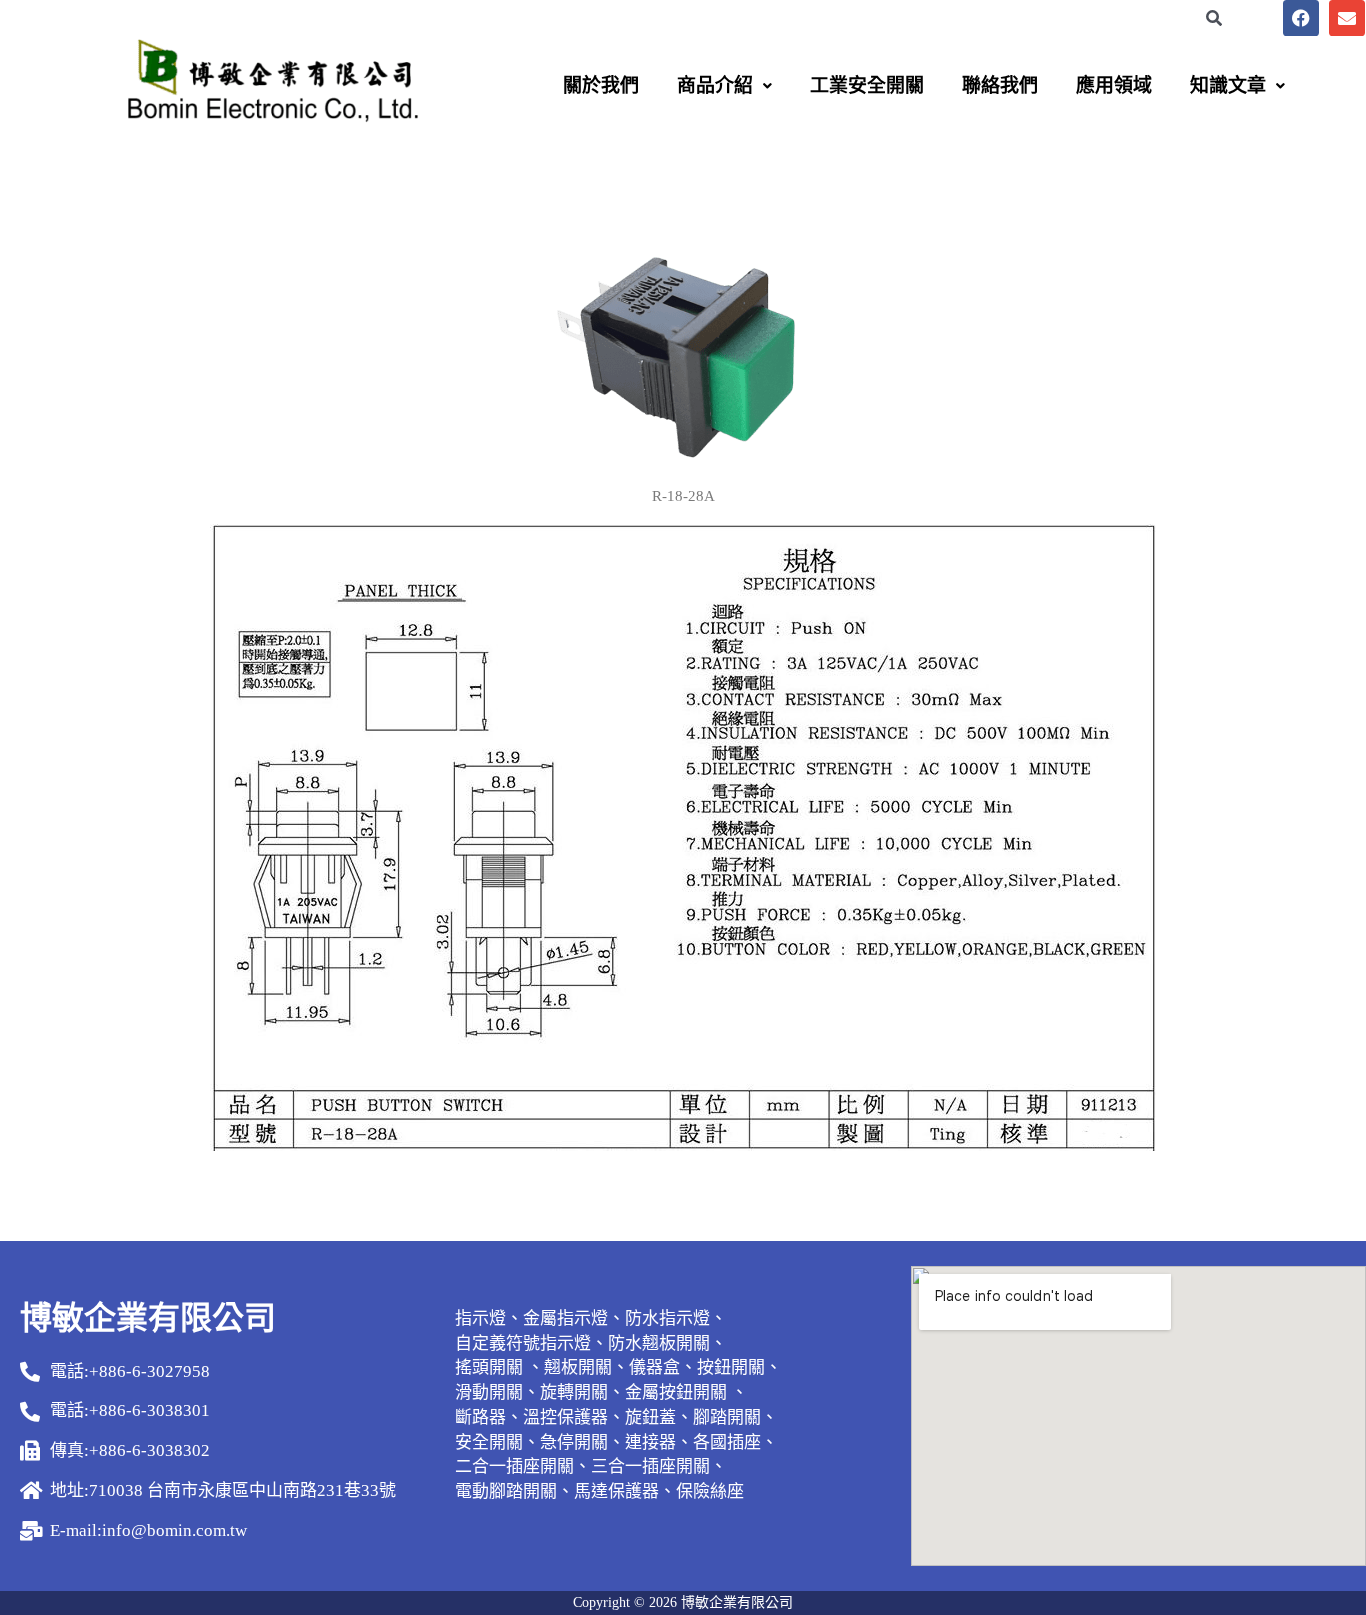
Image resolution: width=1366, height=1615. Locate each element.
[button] (724, 85)
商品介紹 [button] (715, 85)
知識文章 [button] (1228, 85)
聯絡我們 (1000, 85)
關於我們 (601, 85)
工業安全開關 (867, 85)
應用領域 (1114, 85)
